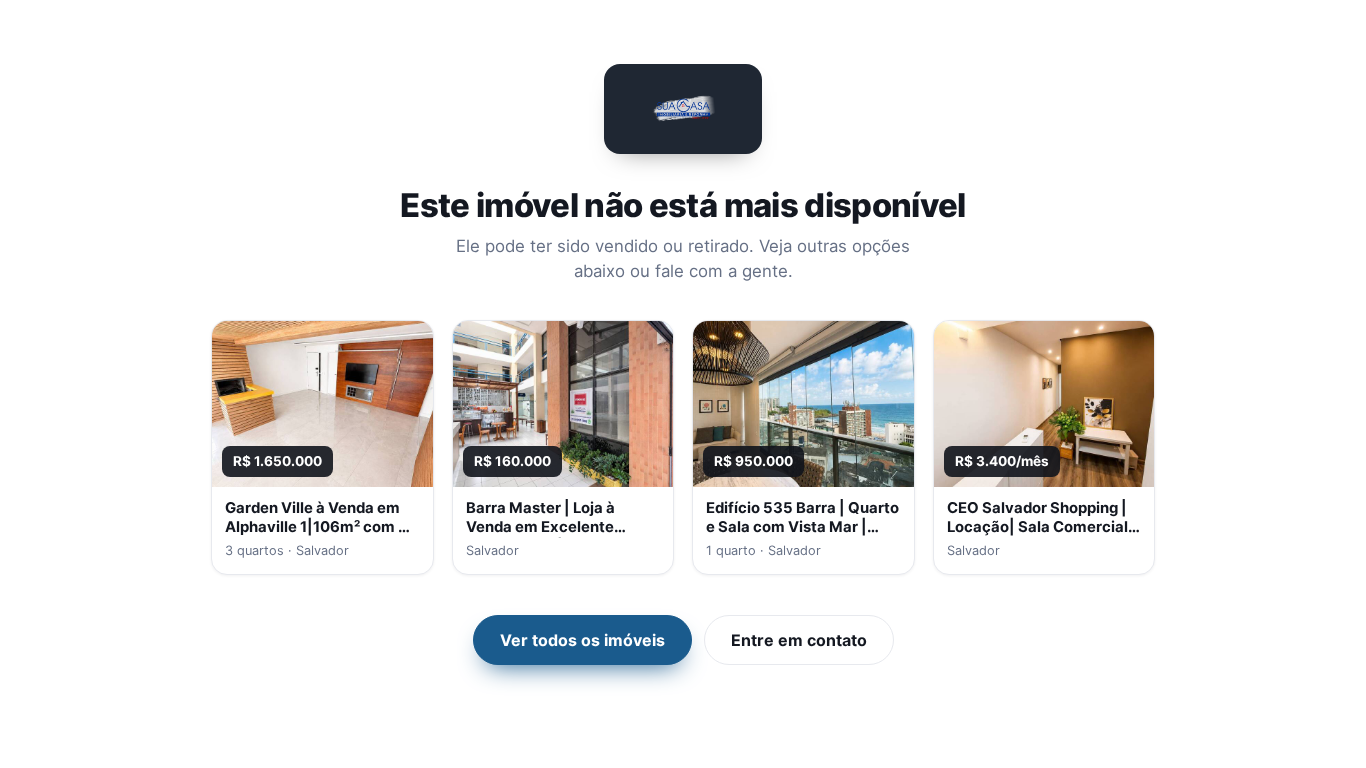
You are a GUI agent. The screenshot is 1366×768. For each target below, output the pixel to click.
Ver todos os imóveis (582, 640)
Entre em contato (799, 640)
